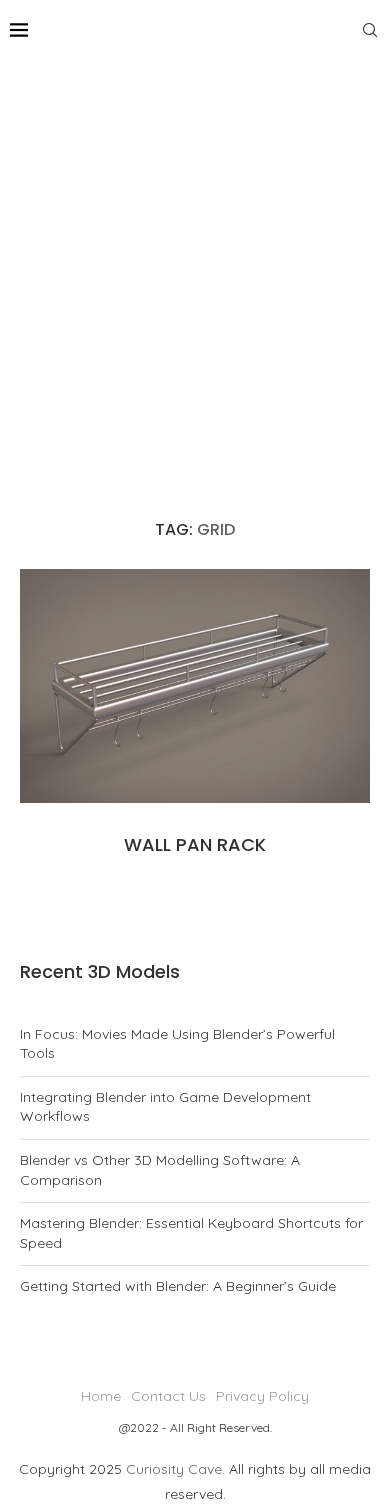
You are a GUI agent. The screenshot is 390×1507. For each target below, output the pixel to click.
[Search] (370, 30)
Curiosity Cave (174, 1469)
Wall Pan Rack (195, 844)
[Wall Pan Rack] (195, 685)
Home (101, 1396)
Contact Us (168, 1396)
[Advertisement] (195, 265)
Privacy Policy (262, 1396)
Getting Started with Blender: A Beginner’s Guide (178, 1286)
